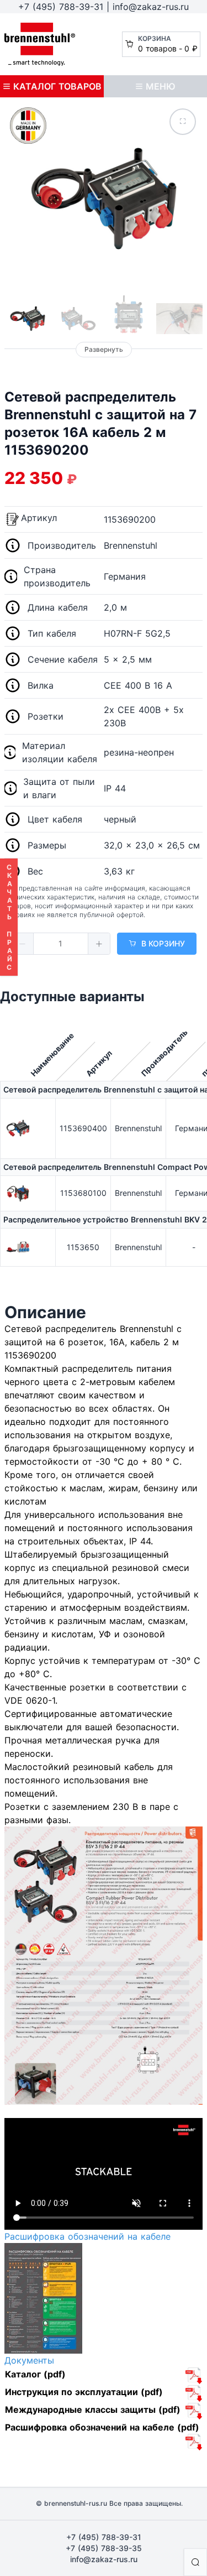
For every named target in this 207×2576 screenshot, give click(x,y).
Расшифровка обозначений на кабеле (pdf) (102, 2427)
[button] (23, 944)
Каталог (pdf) (35, 2374)
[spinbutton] (61, 944)
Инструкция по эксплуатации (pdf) (84, 2392)
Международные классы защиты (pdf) (93, 2410)
